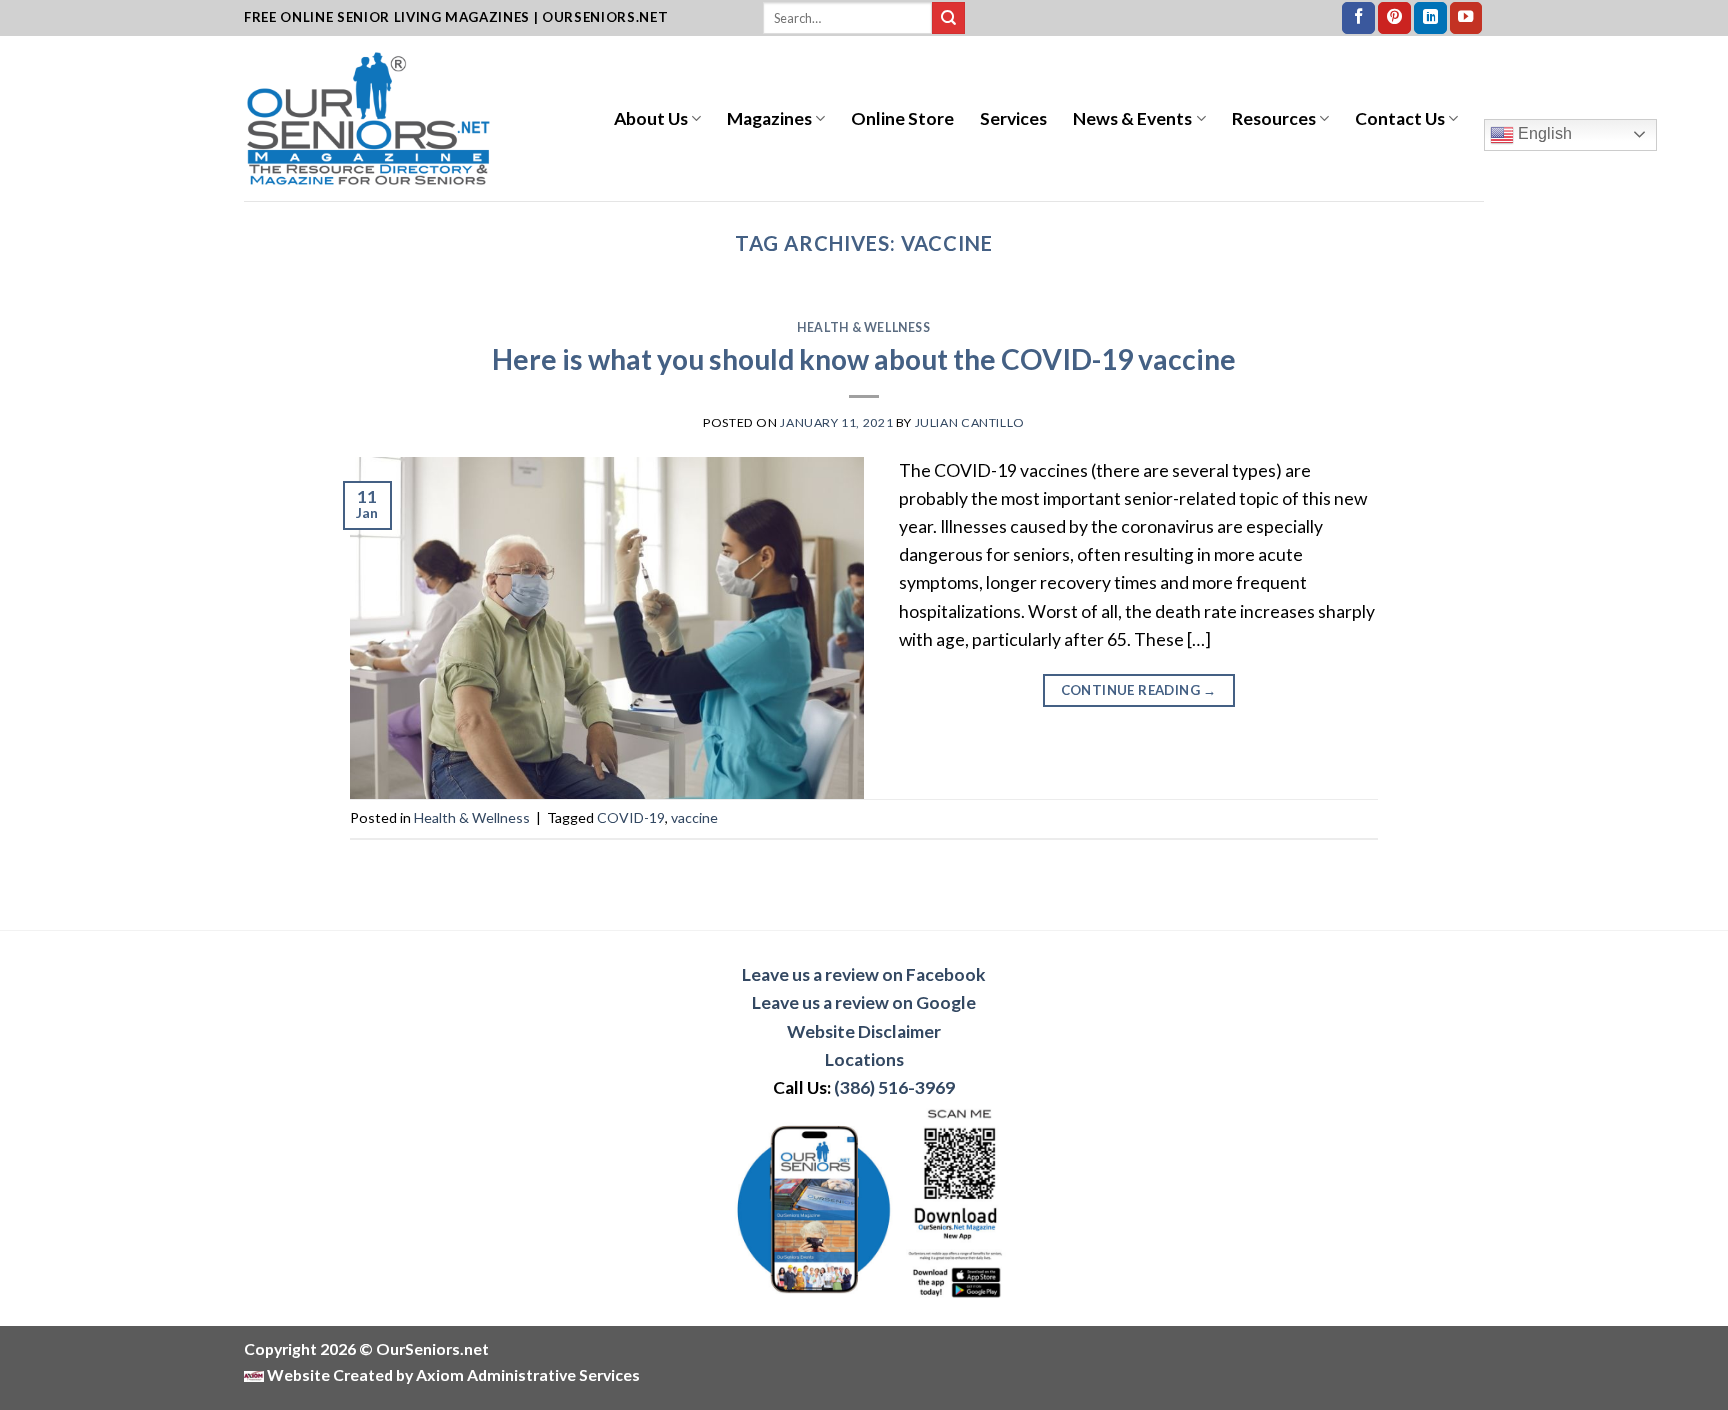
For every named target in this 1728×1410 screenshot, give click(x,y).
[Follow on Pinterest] (1394, 18)
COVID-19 (631, 817)
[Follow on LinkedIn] (1430, 18)
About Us (651, 118)
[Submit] (948, 18)
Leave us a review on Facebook (864, 974)
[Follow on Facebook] (1358, 18)
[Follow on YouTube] (1466, 18)
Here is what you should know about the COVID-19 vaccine (864, 359)
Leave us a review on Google (864, 1002)
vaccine (694, 817)
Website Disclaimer (864, 1031)
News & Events (1132, 118)
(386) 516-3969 (894, 1087)
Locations (864, 1059)
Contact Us (1400, 118)
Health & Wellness (863, 327)
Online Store (902, 118)
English (1543, 133)
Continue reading (1139, 690)
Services (1013, 118)
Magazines (769, 118)
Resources (1274, 118)
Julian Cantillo (970, 422)
